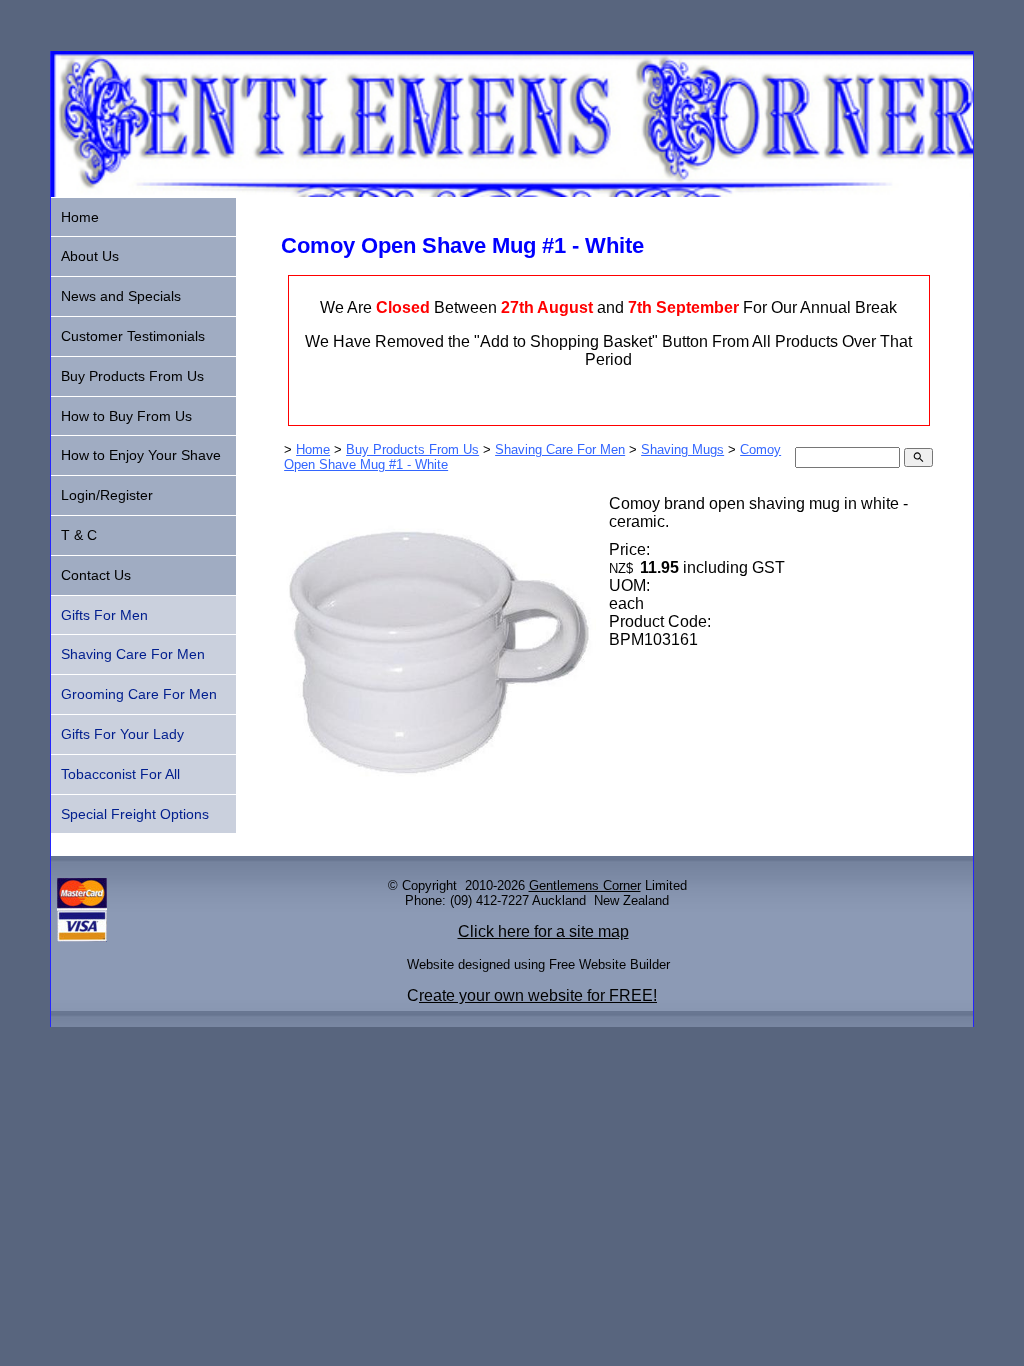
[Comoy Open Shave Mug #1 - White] (438, 804)
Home (313, 449)
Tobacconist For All (120, 774)
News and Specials (121, 296)
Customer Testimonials (133, 336)
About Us (90, 256)
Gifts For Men (104, 615)
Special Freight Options (135, 814)
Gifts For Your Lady (122, 734)
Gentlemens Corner (585, 885)
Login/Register (107, 495)
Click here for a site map (543, 931)
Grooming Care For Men (139, 694)
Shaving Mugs (682, 449)
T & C (79, 535)
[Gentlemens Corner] (512, 191)
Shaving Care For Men (560, 449)
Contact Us (96, 575)
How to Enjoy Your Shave (141, 455)
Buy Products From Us (412, 449)
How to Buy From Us (126, 416)
